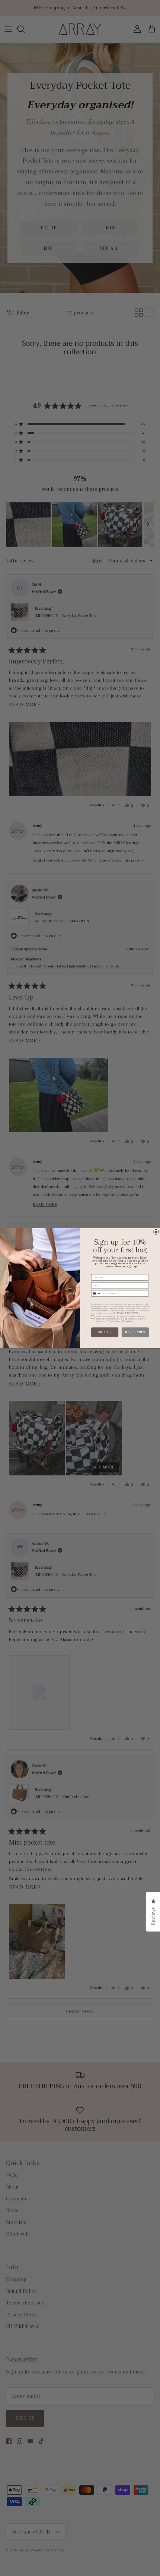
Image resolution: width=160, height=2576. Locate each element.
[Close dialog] (156, 1232)
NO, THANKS (135, 1332)
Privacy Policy (124, 1312)
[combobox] (97, 1293)
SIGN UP (105, 1332)
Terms (135, 1312)
